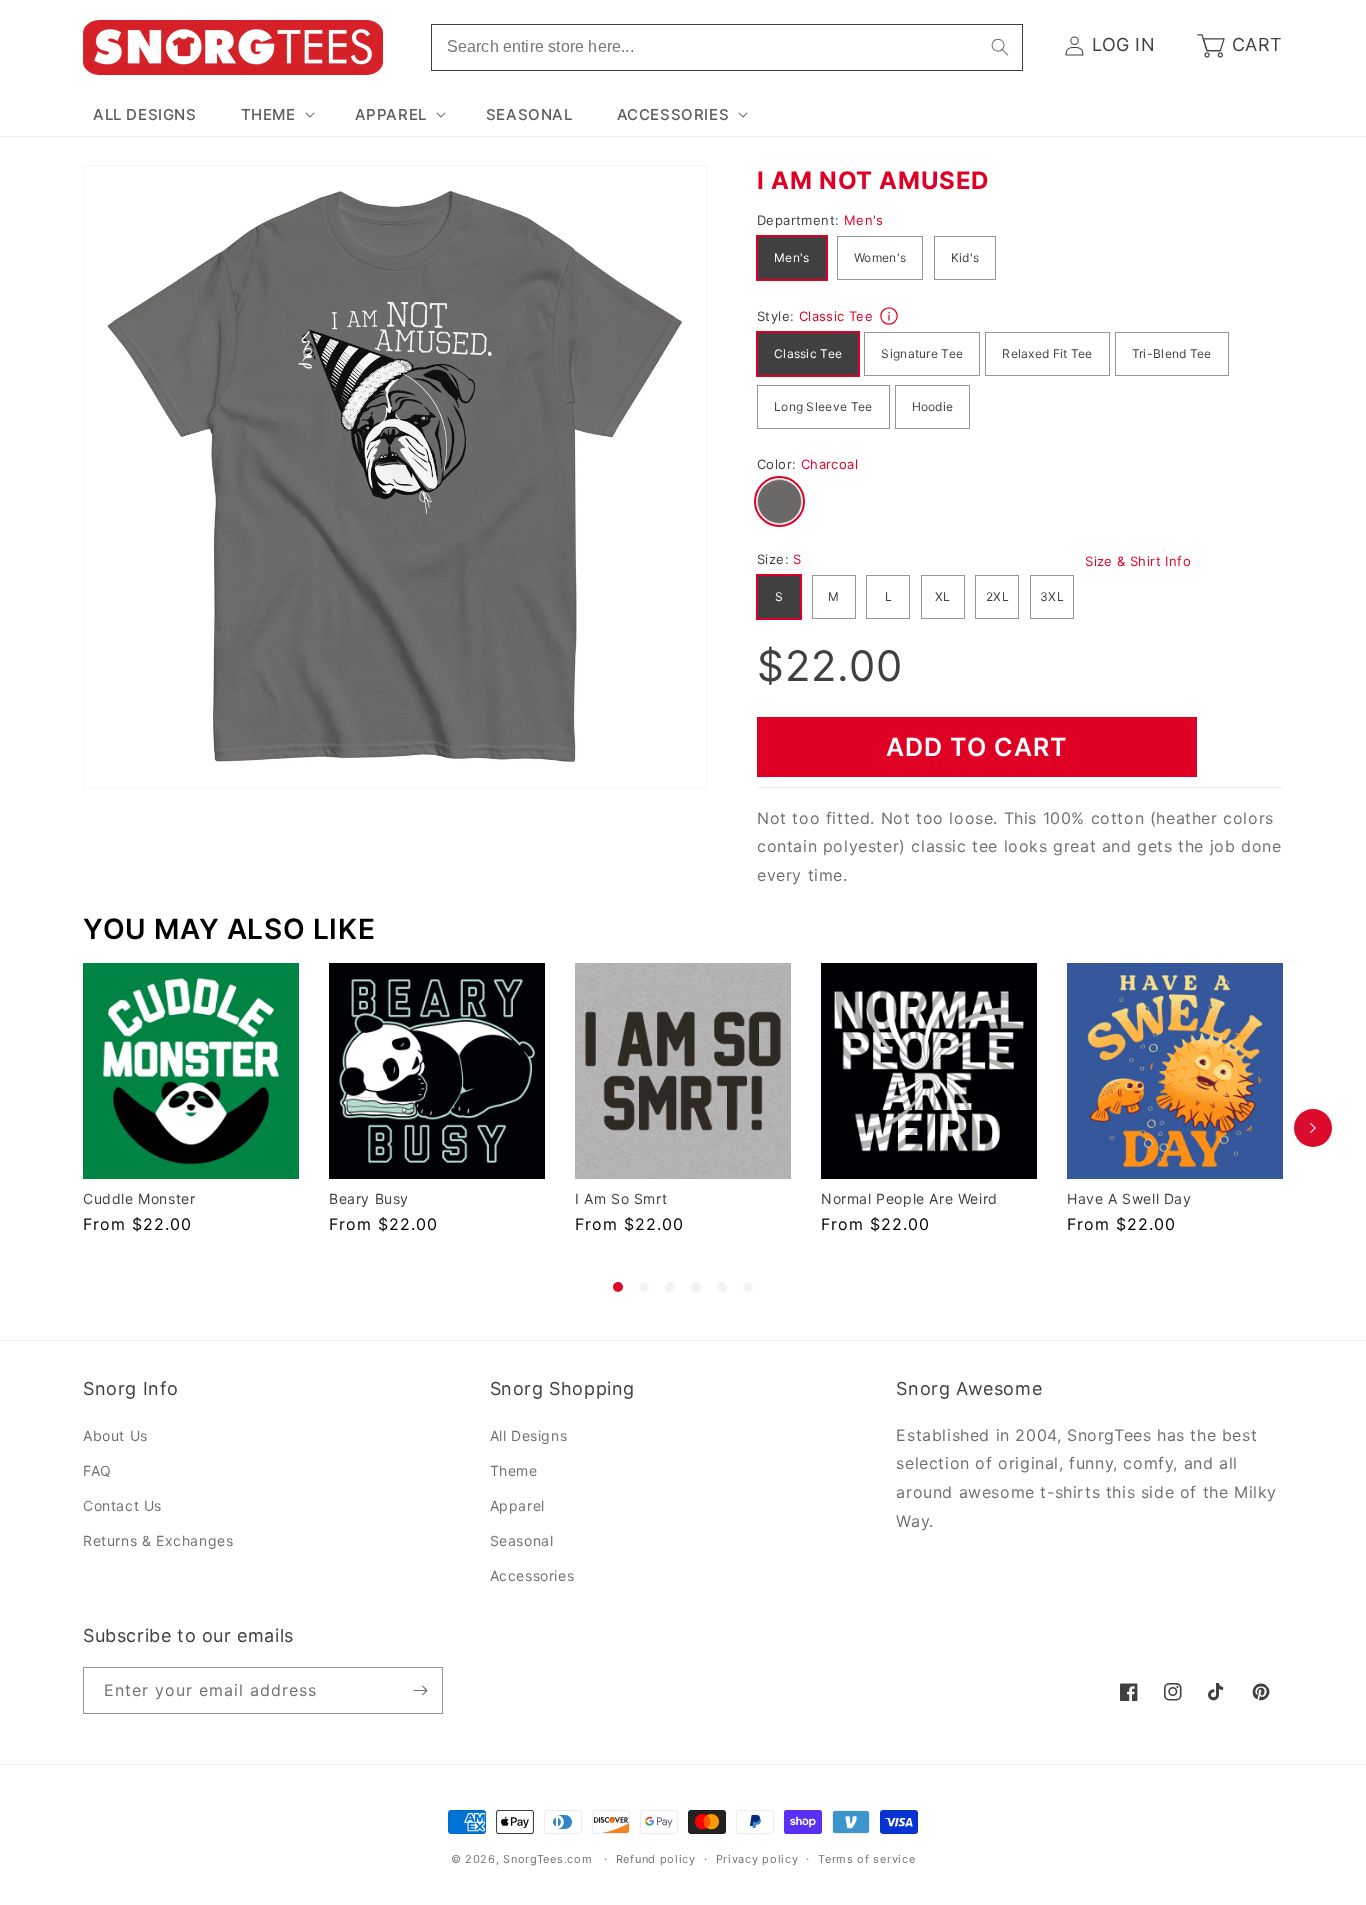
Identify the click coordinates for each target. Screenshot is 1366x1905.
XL (943, 596)
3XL (1052, 596)
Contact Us (122, 1505)
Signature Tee (922, 353)
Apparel (517, 1505)
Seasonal (522, 1540)
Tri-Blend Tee (1172, 353)
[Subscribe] (420, 1690)
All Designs (529, 1435)
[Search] (1000, 47)
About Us (115, 1435)
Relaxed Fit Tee (1047, 353)
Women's (880, 257)
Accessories (532, 1575)
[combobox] (727, 47)
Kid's (965, 257)
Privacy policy (757, 1859)
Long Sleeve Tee (823, 406)
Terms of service (866, 1859)
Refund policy (656, 1859)
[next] (1313, 1127)
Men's (792, 257)
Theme (514, 1470)
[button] (276, 115)
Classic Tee (808, 353)
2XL (997, 596)
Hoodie (933, 406)
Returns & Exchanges (158, 1540)
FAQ (97, 1470)
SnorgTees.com (547, 1859)
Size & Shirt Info (1138, 561)
